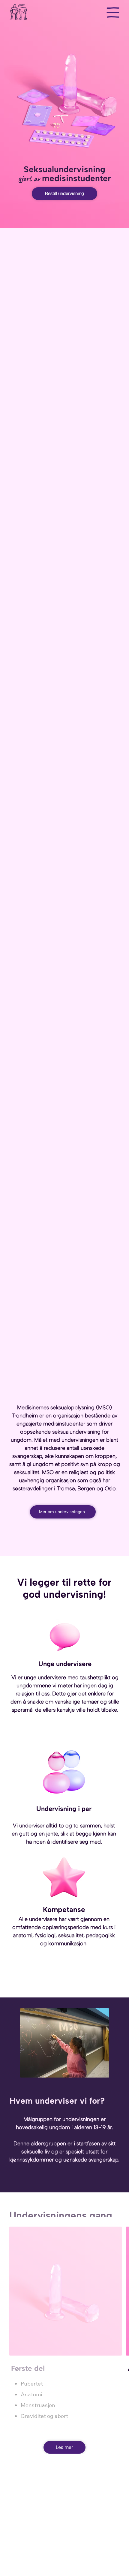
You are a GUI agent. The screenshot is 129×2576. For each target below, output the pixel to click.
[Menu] (113, 12)
